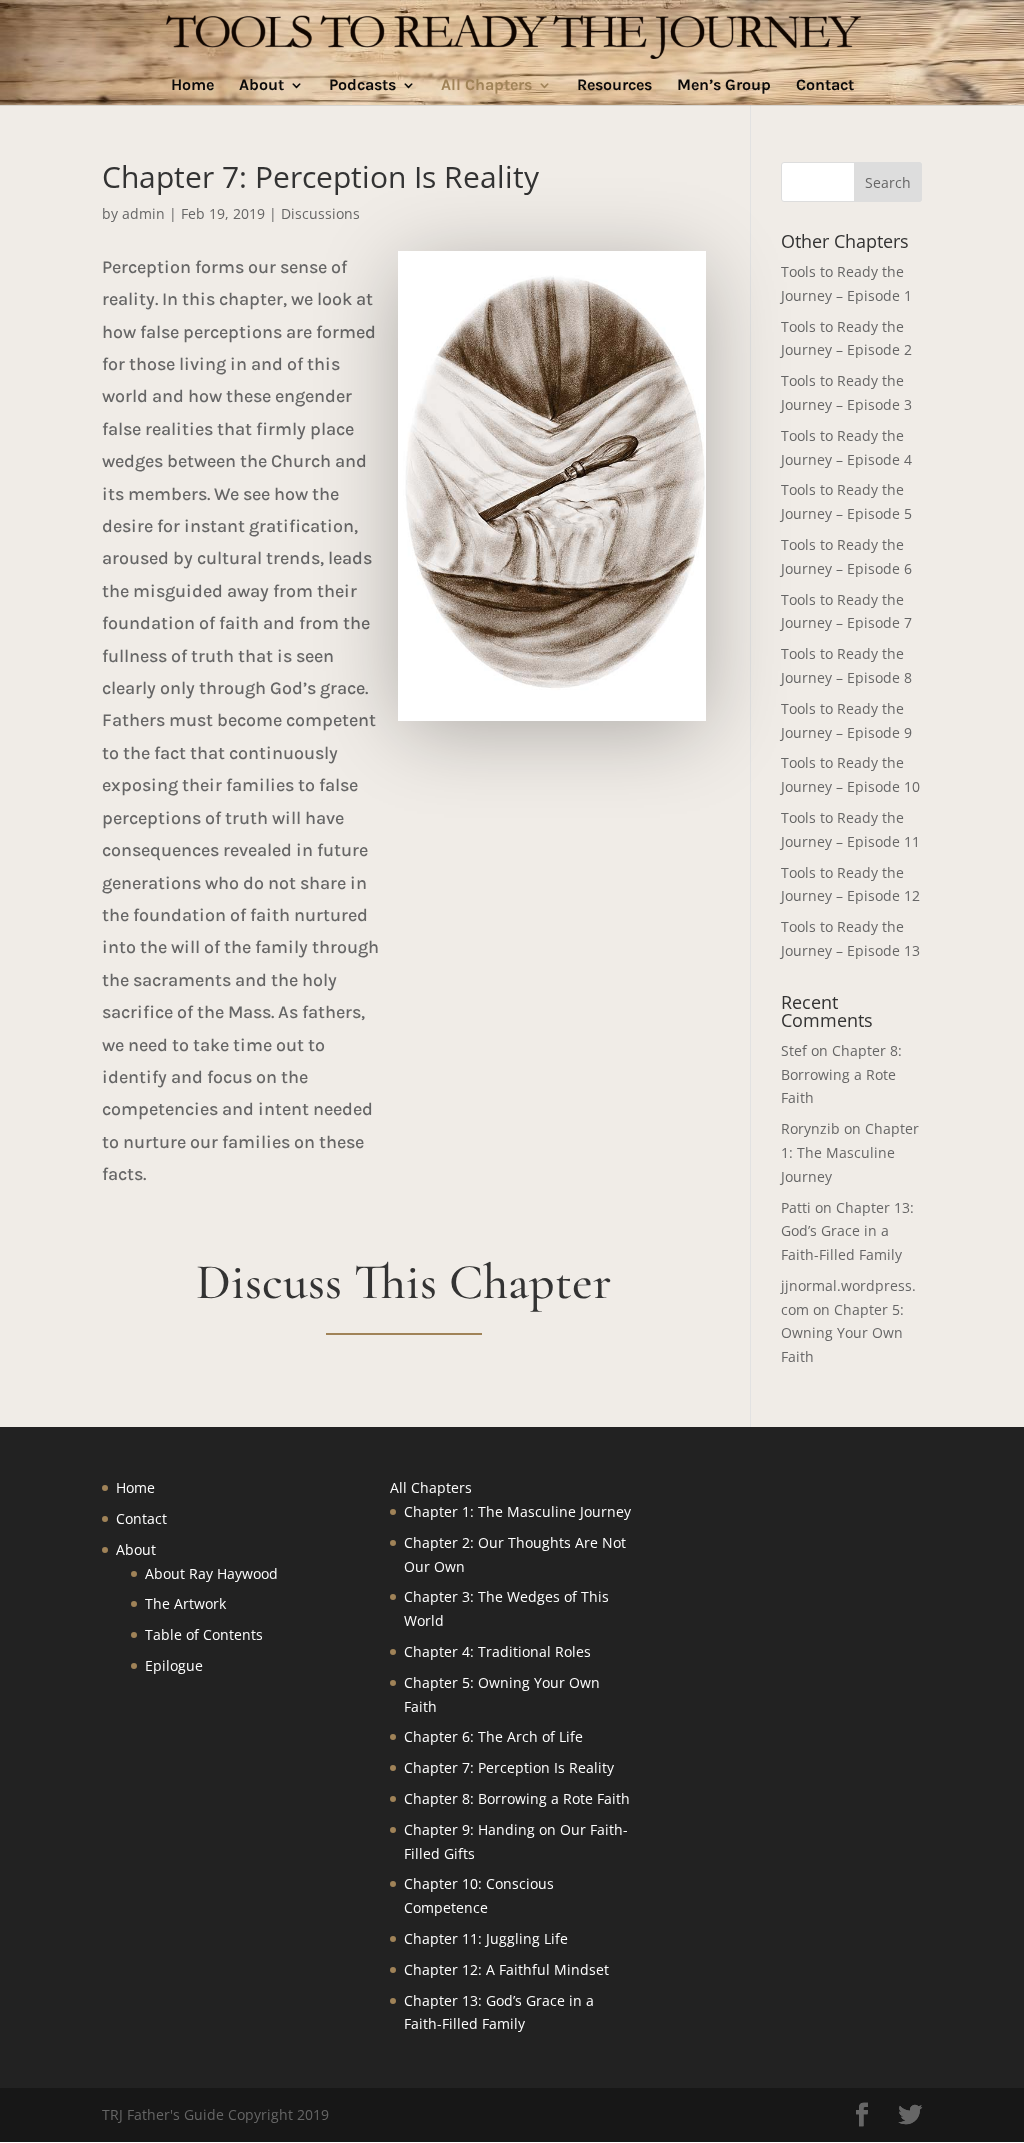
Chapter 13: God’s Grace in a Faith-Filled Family (847, 1231)
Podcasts (362, 86)
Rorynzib (810, 1128)
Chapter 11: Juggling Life (486, 1938)
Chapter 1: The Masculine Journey (850, 1152)
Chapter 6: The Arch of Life (493, 1736)
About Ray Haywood (211, 1573)
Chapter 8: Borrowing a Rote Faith (841, 1074)
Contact (825, 86)
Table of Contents (204, 1634)
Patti (796, 1207)
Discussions (320, 213)
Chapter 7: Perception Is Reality (509, 1767)
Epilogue (174, 1665)
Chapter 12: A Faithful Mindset (506, 1969)
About (261, 86)
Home (192, 86)
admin (143, 213)
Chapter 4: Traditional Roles (497, 1651)
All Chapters (486, 86)
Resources (614, 86)
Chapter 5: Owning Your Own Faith (842, 1333)
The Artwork (185, 1603)
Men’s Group (724, 86)
